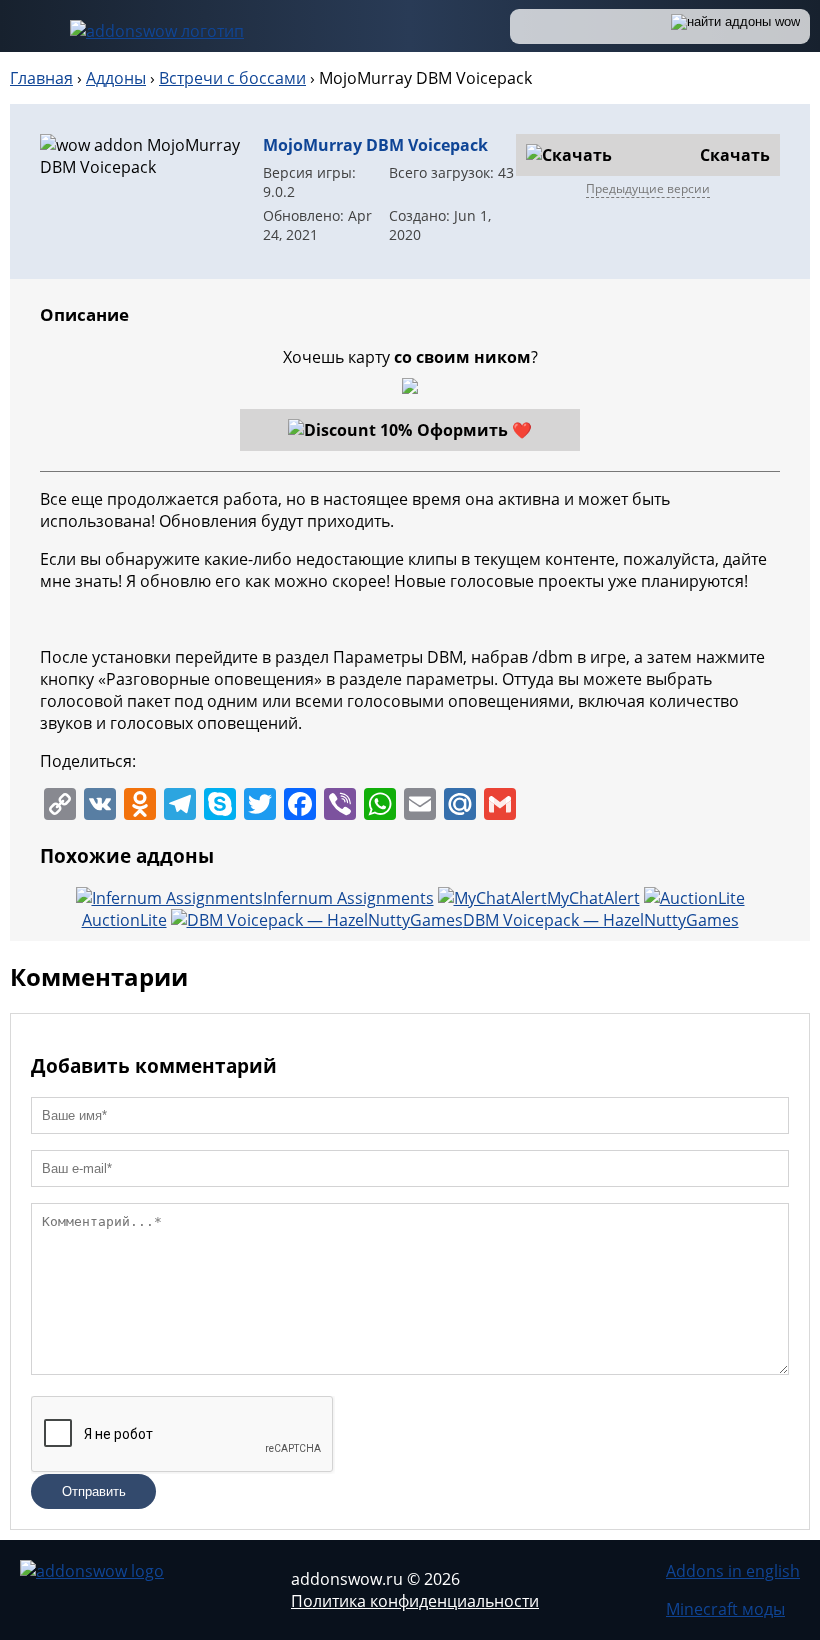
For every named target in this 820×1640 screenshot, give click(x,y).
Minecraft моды (725, 1609)
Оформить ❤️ (474, 430)
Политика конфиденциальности (415, 1601)
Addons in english (733, 1571)
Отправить (94, 1491)
